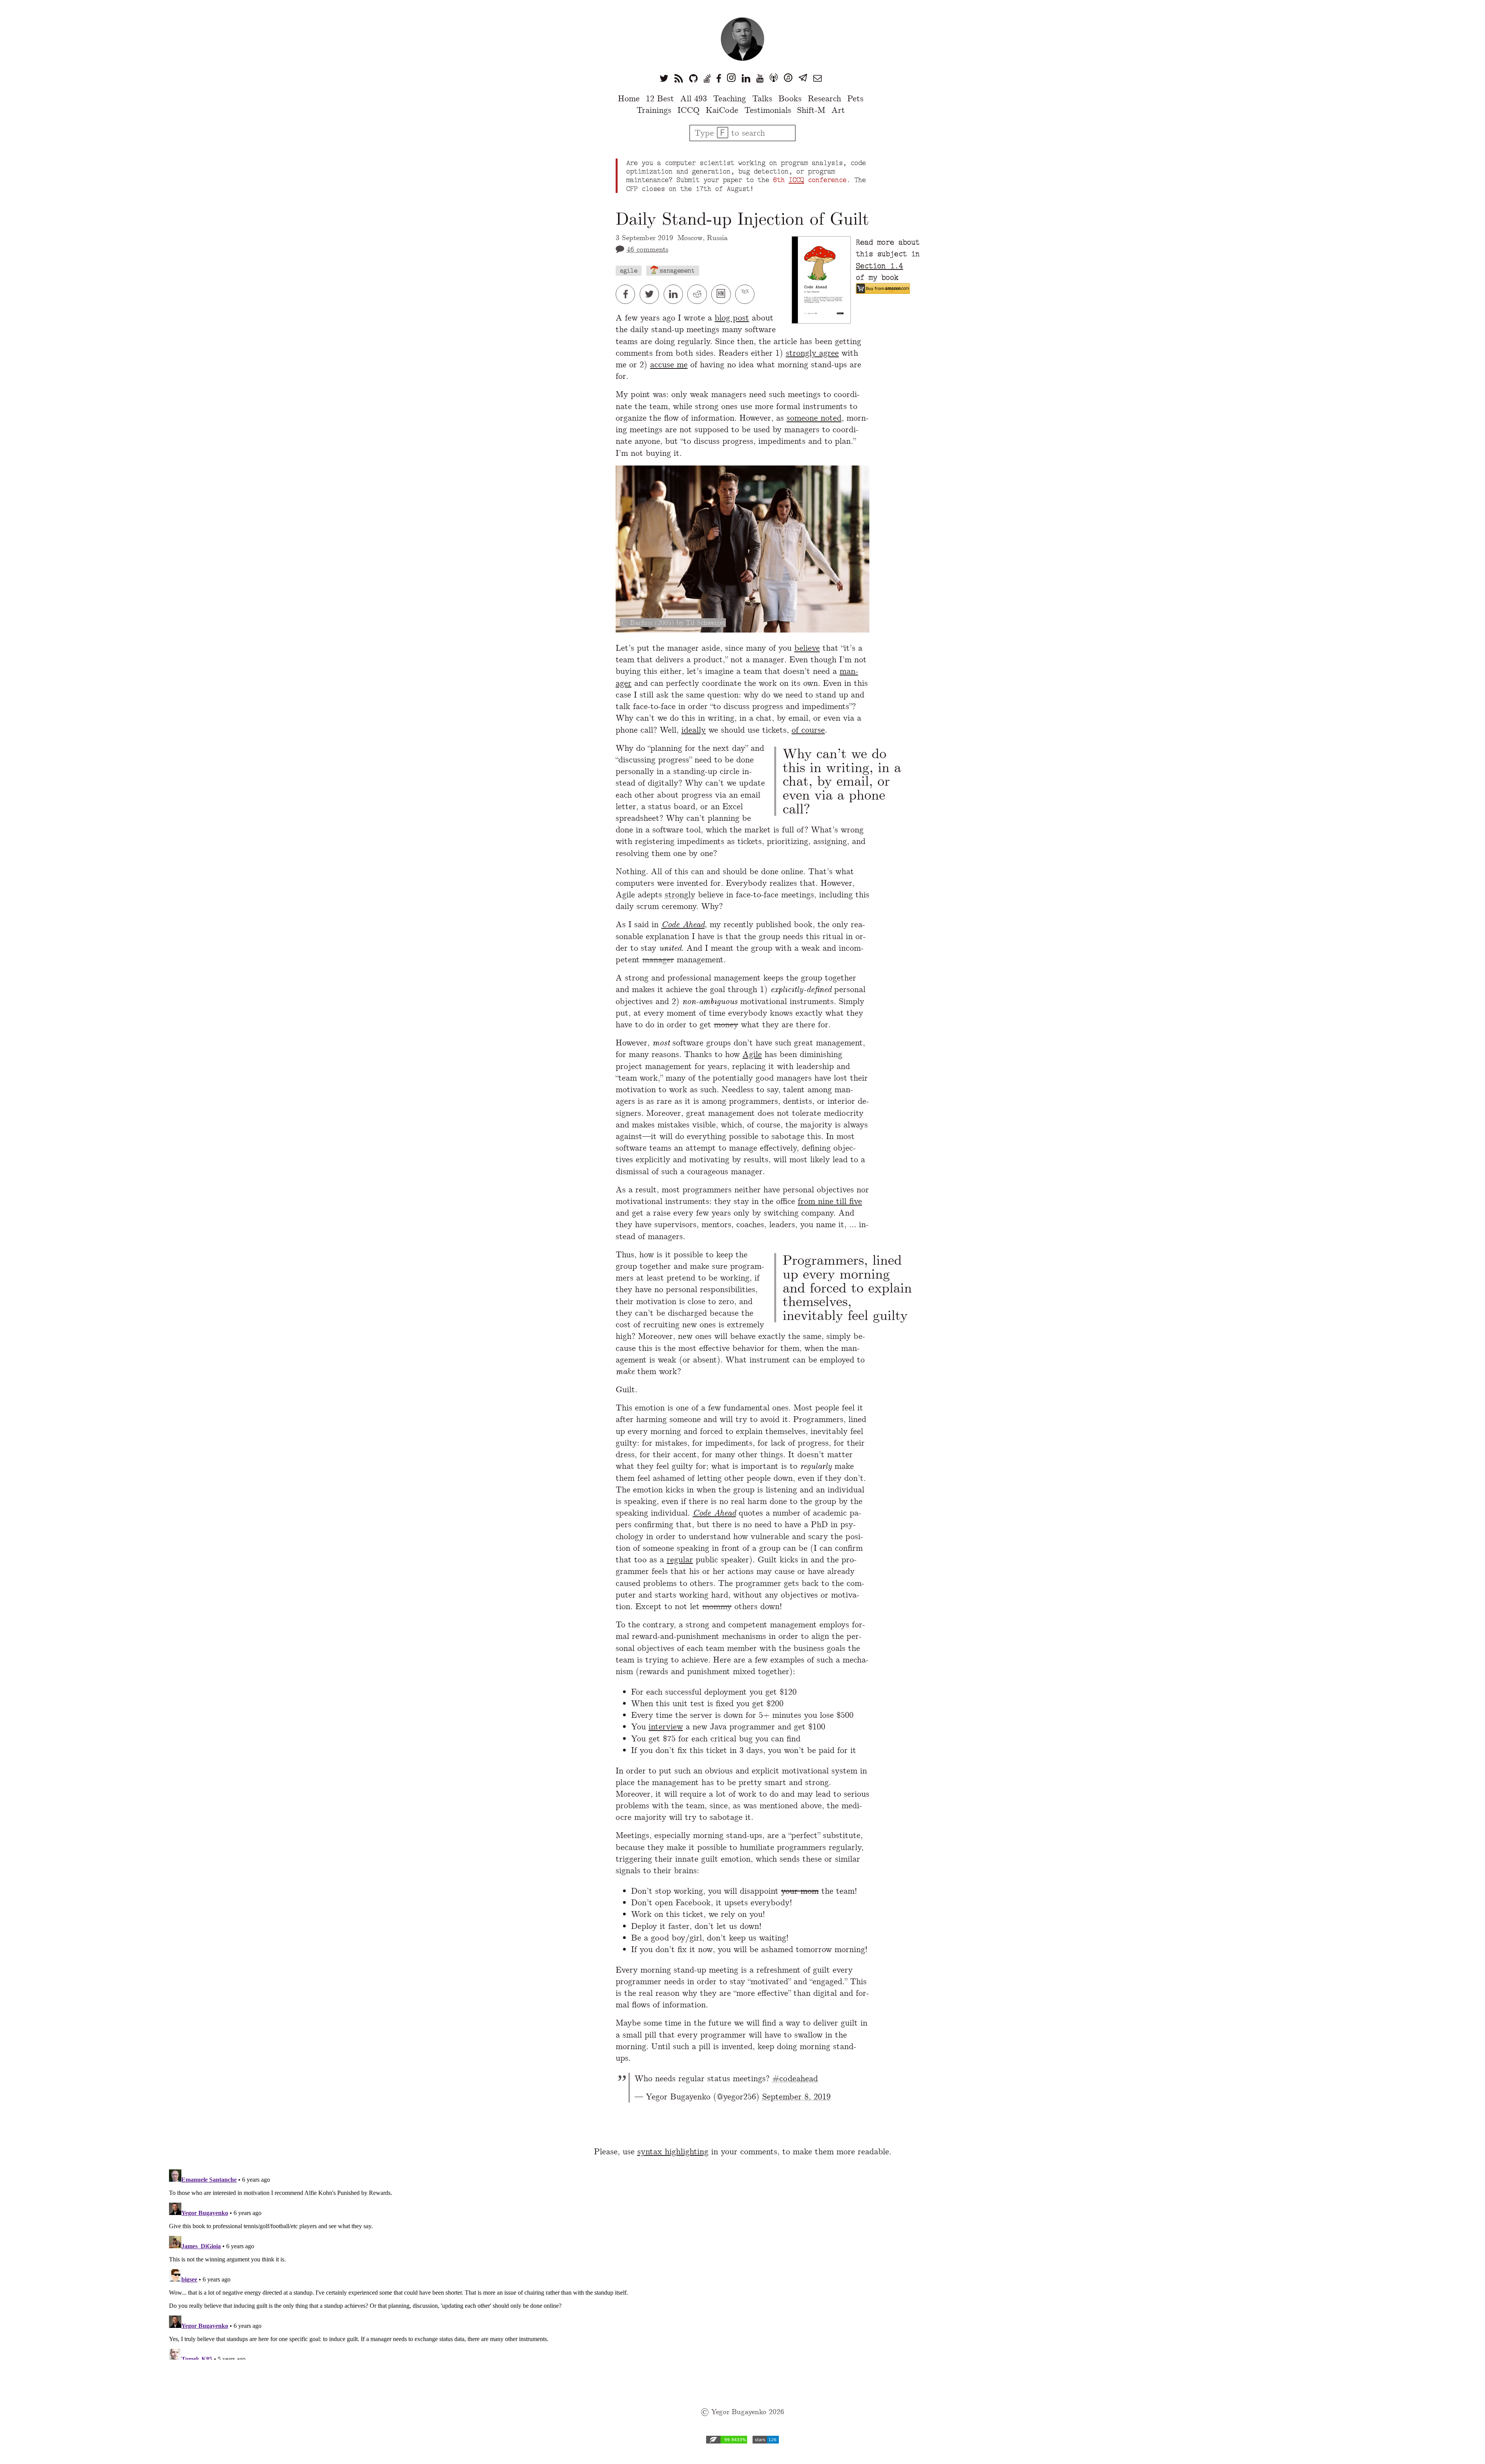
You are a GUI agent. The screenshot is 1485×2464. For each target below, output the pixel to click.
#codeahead (795, 2078)
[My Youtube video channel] (760, 78)
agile (629, 270)
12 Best (660, 98)
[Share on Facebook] (628, 294)
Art (838, 110)
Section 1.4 (879, 266)
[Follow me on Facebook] (719, 78)
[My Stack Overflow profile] (707, 78)
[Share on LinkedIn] (676, 294)
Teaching (730, 98)
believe (807, 648)
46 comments (647, 249)
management (677, 270)
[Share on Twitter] (652, 294)
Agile (752, 1054)
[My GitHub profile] (693, 78)
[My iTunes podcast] (788, 78)
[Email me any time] (818, 78)
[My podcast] (774, 78)
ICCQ (689, 110)
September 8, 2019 (796, 2097)
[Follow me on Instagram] (731, 78)
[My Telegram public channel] (803, 78)
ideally (694, 730)
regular (680, 1559)
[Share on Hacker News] (723, 294)
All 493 (694, 98)
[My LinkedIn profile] (746, 78)
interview (666, 1727)
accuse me (669, 364)
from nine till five (830, 1201)
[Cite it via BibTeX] (746, 294)
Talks (762, 98)
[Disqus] (742, 2263)
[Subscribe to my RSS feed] (679, 78)
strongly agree (812, 353)
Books (790, 98)
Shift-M (811, 110)
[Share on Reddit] (699, 294)
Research (824, 98)
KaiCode (722, 110)
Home (629, 98)
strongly (680, 894)
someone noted (814, 418)
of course (808, 730)
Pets (855, 98)
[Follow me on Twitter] (664, 78)
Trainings (654, 110)
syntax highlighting (673, 2151)
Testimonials (768, 110)
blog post (732, 318)
